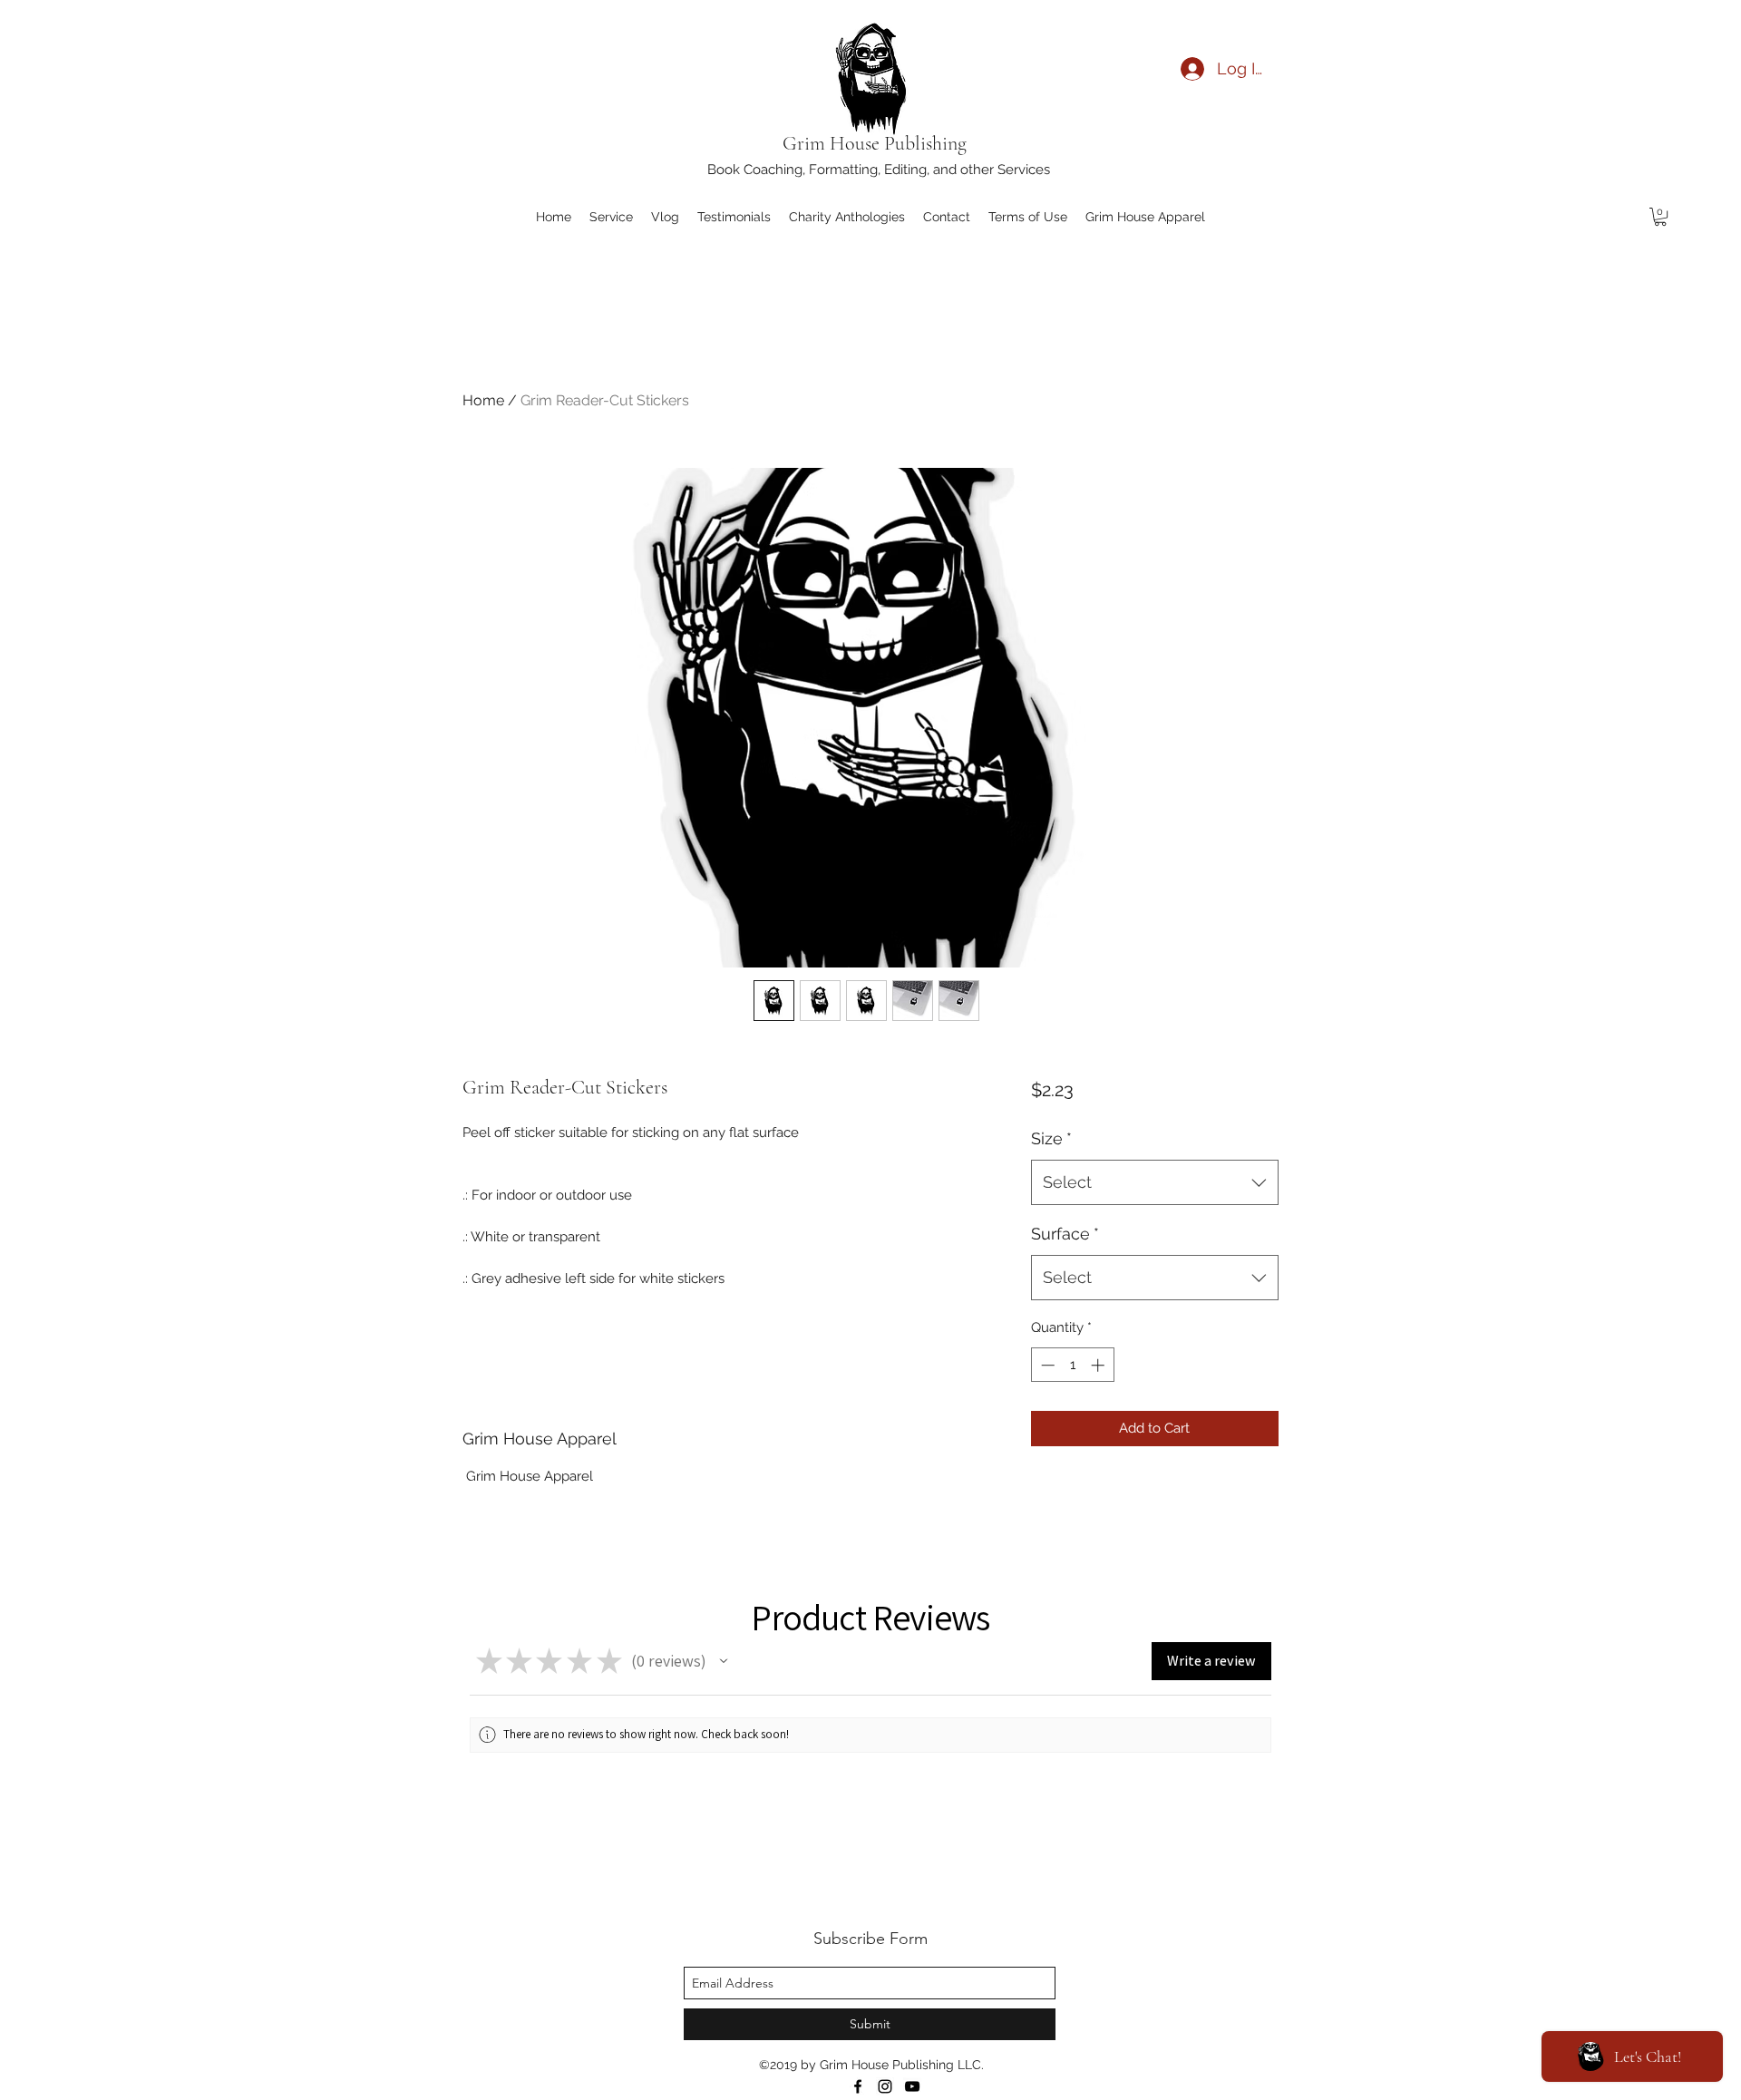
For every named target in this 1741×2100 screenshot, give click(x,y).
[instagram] (885, 2086)
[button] (1660, 217)
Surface (1065, 1234)
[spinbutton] (1072, 1365)
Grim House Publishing (877, 143)
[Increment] (1099, 1365)
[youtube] (912, 2086)
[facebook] (858, 2086)
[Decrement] (1046, 1365)
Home (483, 400)
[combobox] (1155, 1182)
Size (1051, 1138)
